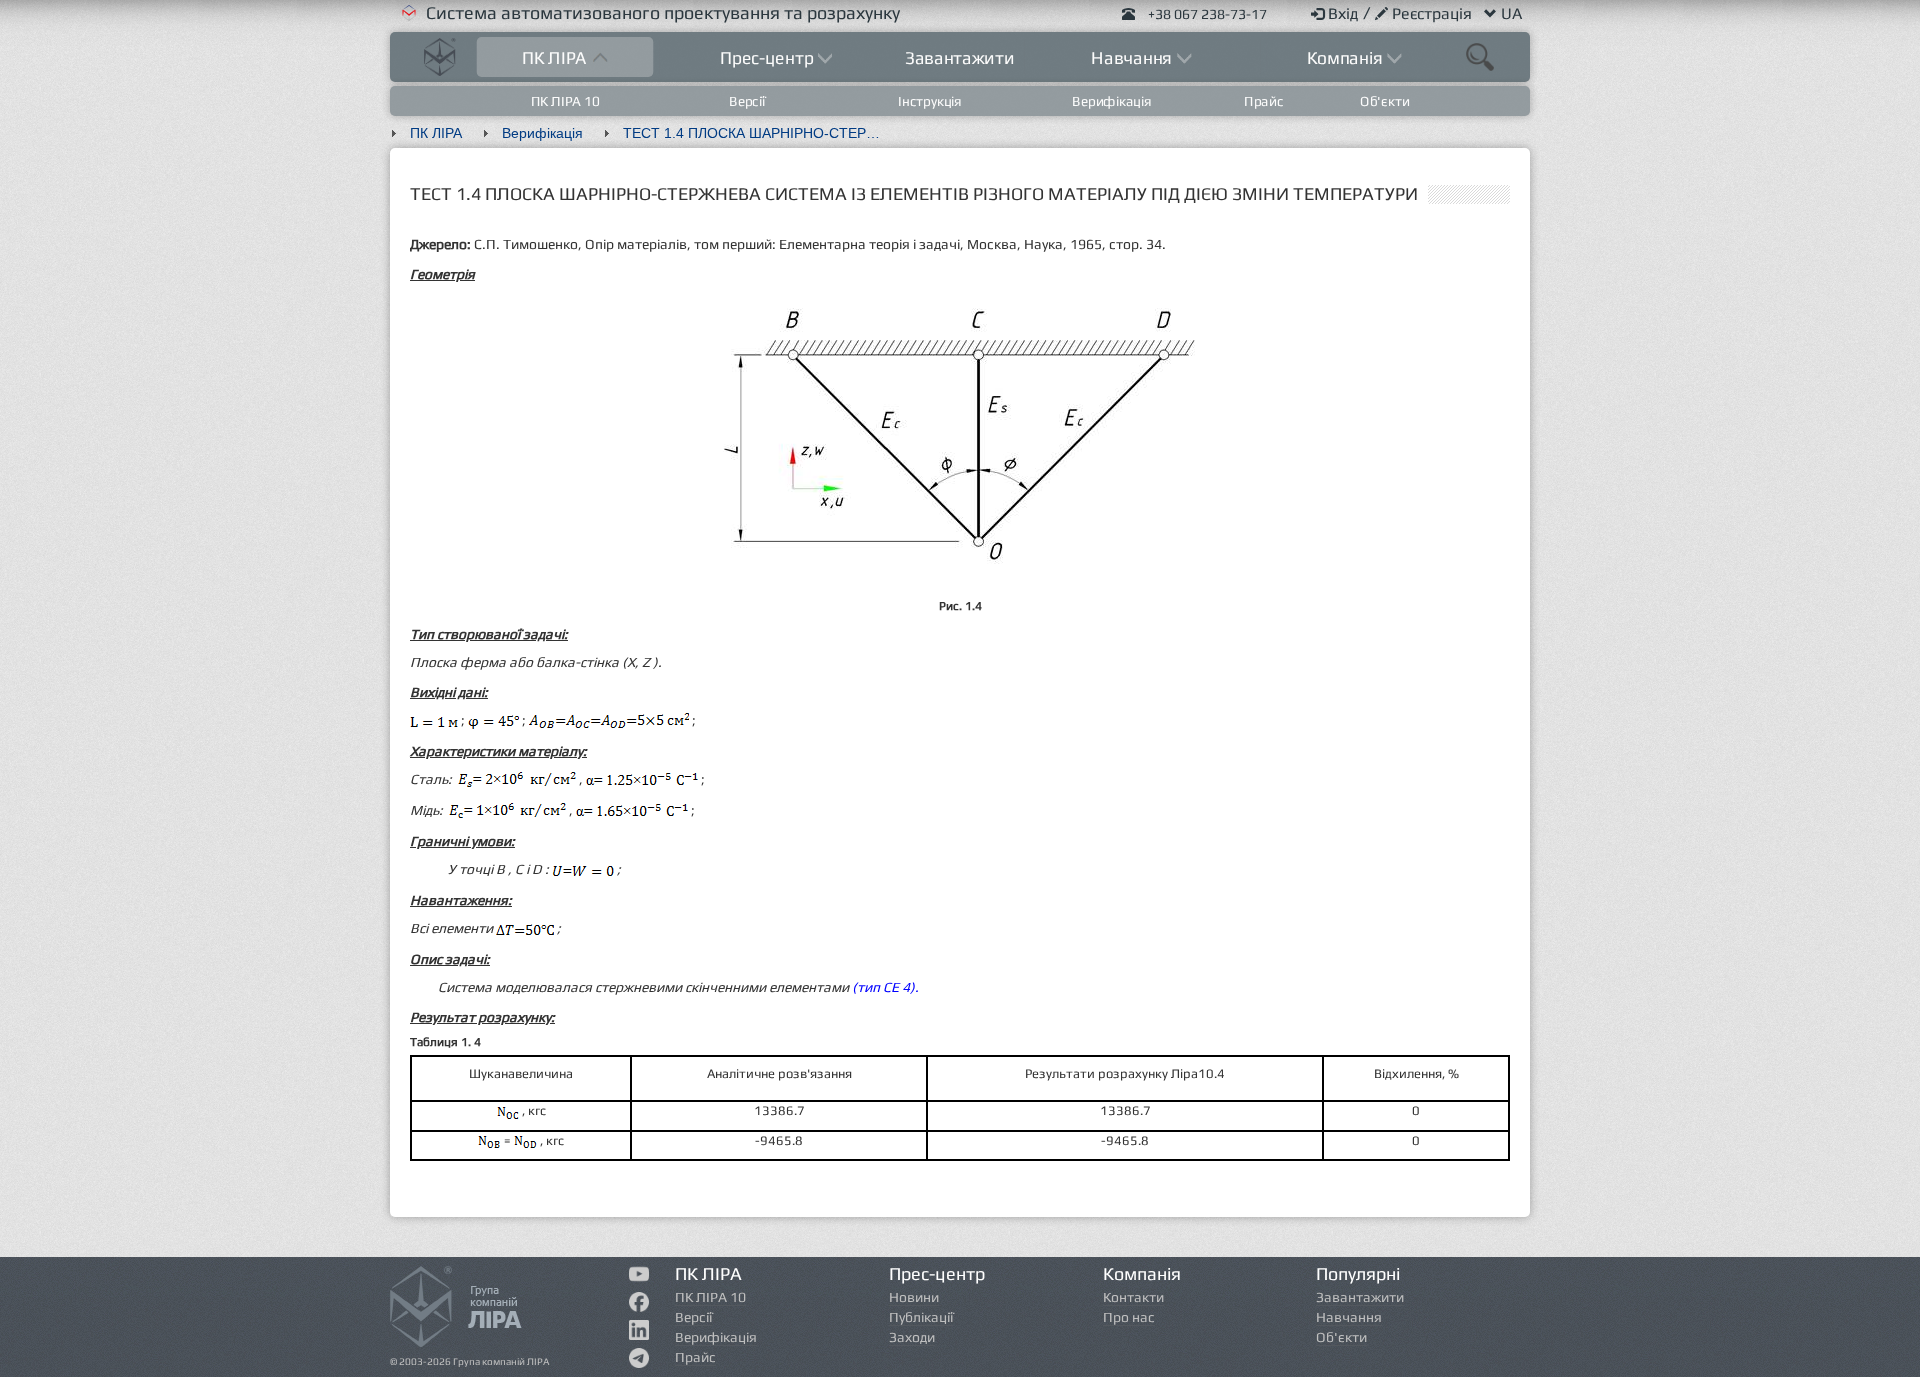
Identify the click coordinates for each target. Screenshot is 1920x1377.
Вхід (1345, 13)
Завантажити (960, 57)
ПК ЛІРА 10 (565, 101)
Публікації (921, 1317)
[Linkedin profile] (639, 1334)
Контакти (1133, 1297)
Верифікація (1112, 101)
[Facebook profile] (639, 1306)
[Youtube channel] (639, 1276)
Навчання (1349, 1317)
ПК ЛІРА (436, 133)
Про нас (1129, 1317)
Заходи (912, 1337)
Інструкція (930, 101)
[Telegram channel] (639, 1362)
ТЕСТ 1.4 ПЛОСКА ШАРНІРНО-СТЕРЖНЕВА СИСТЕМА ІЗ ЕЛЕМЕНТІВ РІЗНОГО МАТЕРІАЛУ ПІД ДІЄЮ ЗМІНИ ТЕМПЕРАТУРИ (763, 133)
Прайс (1264, 101)
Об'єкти (1384, 101)
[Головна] (440, 54)
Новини (914, 1297)
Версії (748, 101)
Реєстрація (1434, 13)
